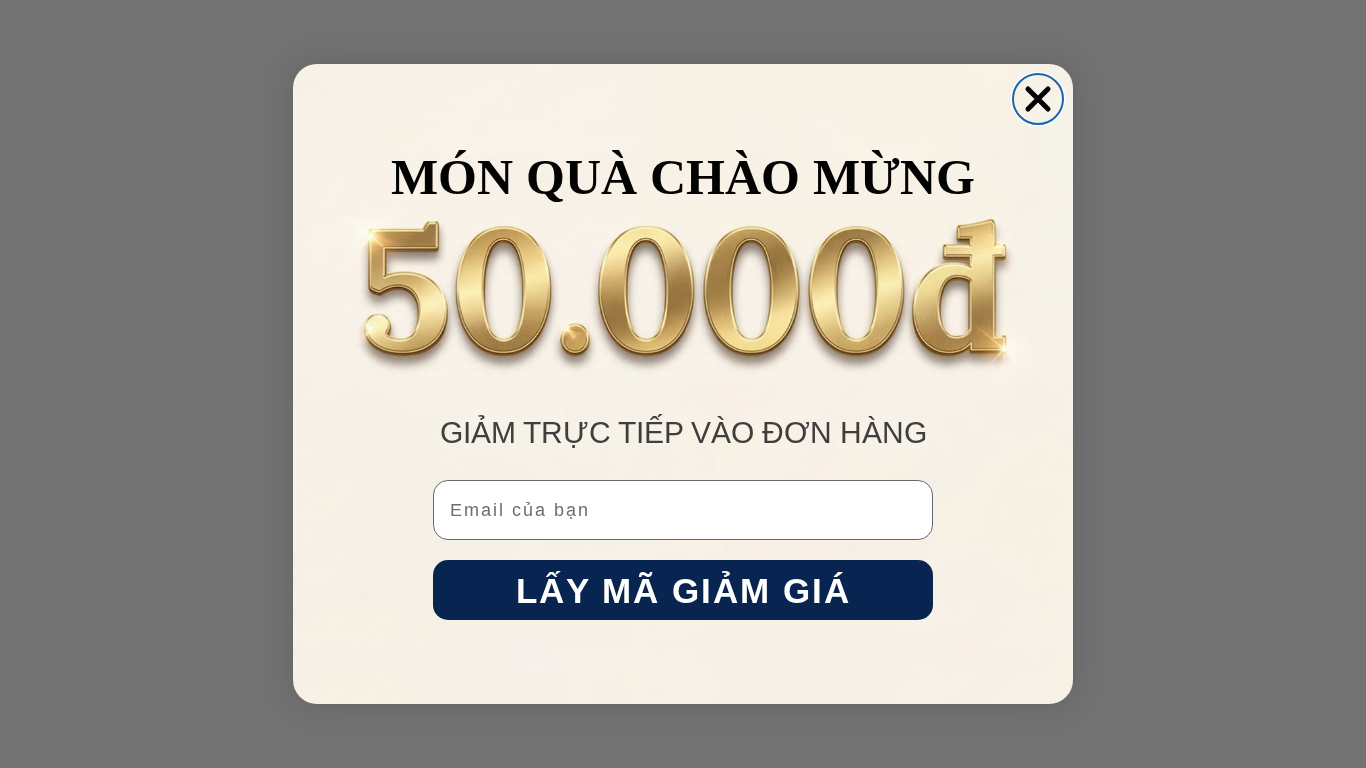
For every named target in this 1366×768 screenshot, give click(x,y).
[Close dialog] (1038, 99)
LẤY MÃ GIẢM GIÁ (683, 590)
